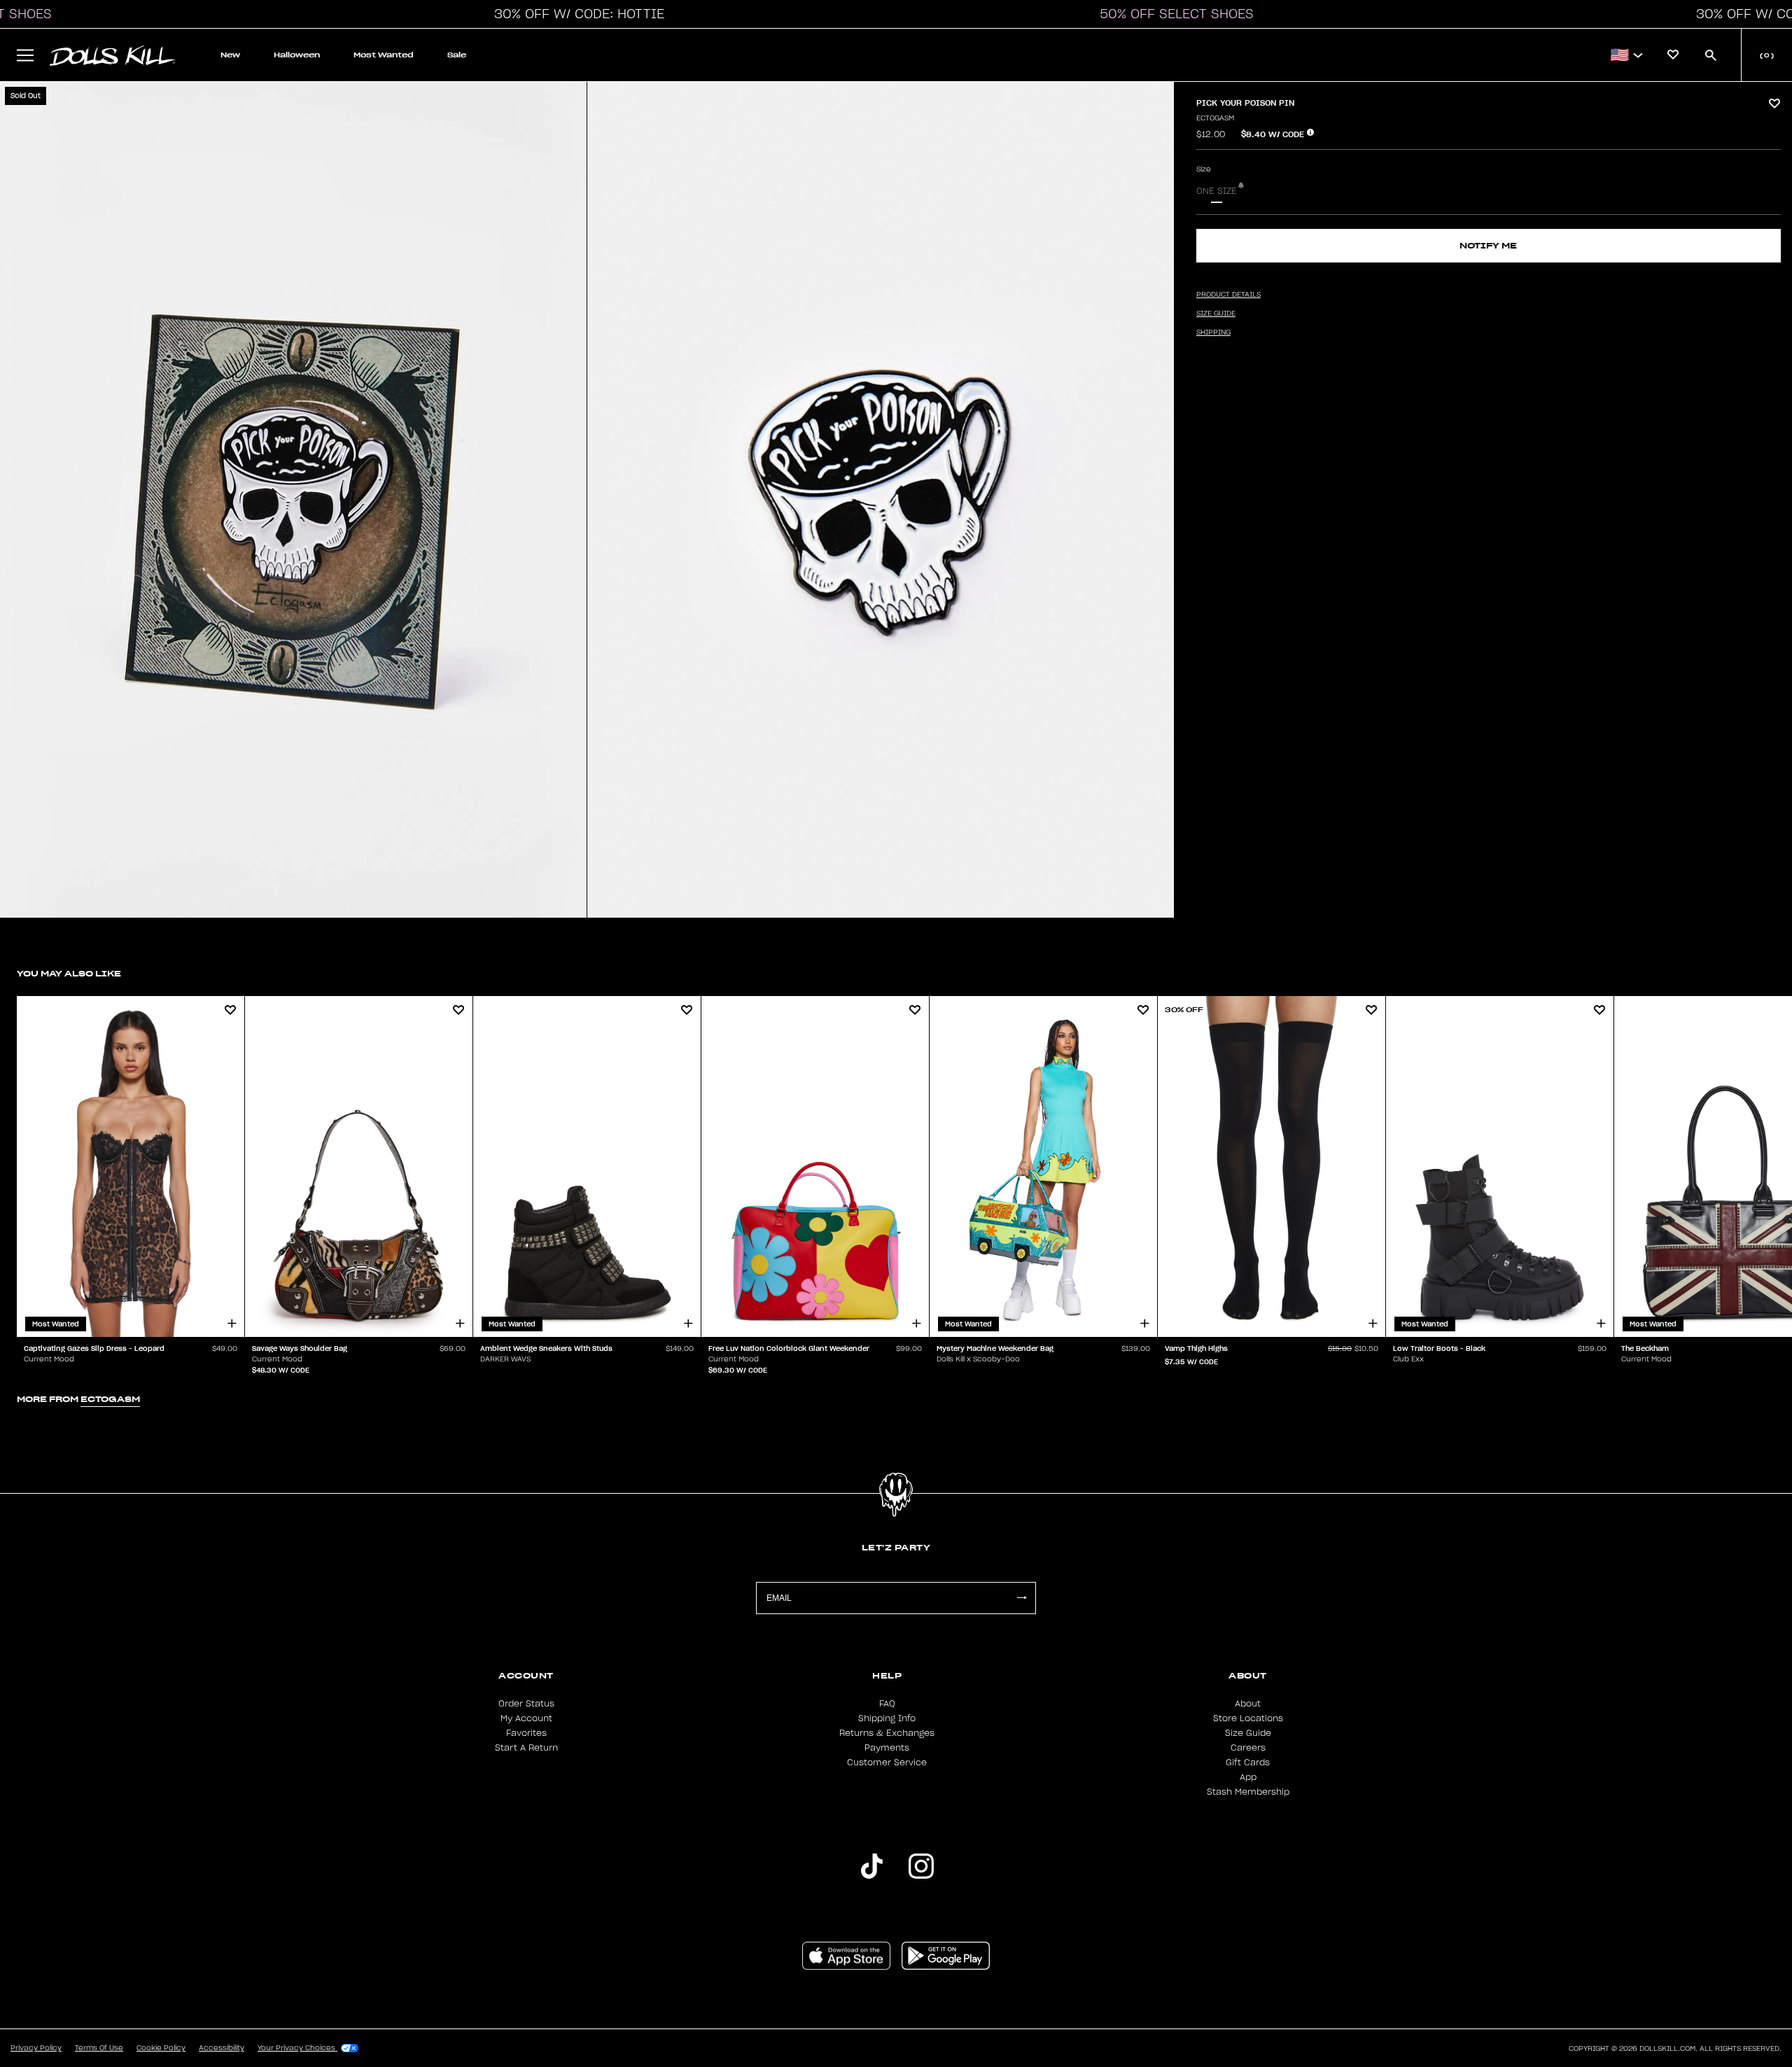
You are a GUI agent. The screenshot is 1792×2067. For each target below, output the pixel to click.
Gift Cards (1248, 1763)
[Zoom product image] (293, 500)
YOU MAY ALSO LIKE (69, 973)
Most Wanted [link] (384, 55)
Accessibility (222, 2048)
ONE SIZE (1217, 191)
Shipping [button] (1213, 332)
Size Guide (1248, 1733)
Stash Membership (1248, 1792)
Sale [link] (457, 55)
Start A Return (526, 1748)
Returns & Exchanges (887, 1733)
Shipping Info (887, 1718)
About (1248, 1704)
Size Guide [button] (1216, 314)
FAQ (887, 1704)
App (1248, 1777)
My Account (526, 1718)
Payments (887, 1748)
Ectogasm (1215, 118)
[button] (575, 14)
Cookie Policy (161, 2048)
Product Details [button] (1228, 295)
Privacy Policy (36, 2048)
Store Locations (1248, 1718)
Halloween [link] (297, 55)
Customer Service (887, 1763)
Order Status (526, 1704)
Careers (1248, 1748)
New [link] (230, 55)
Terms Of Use (99, 2048)
